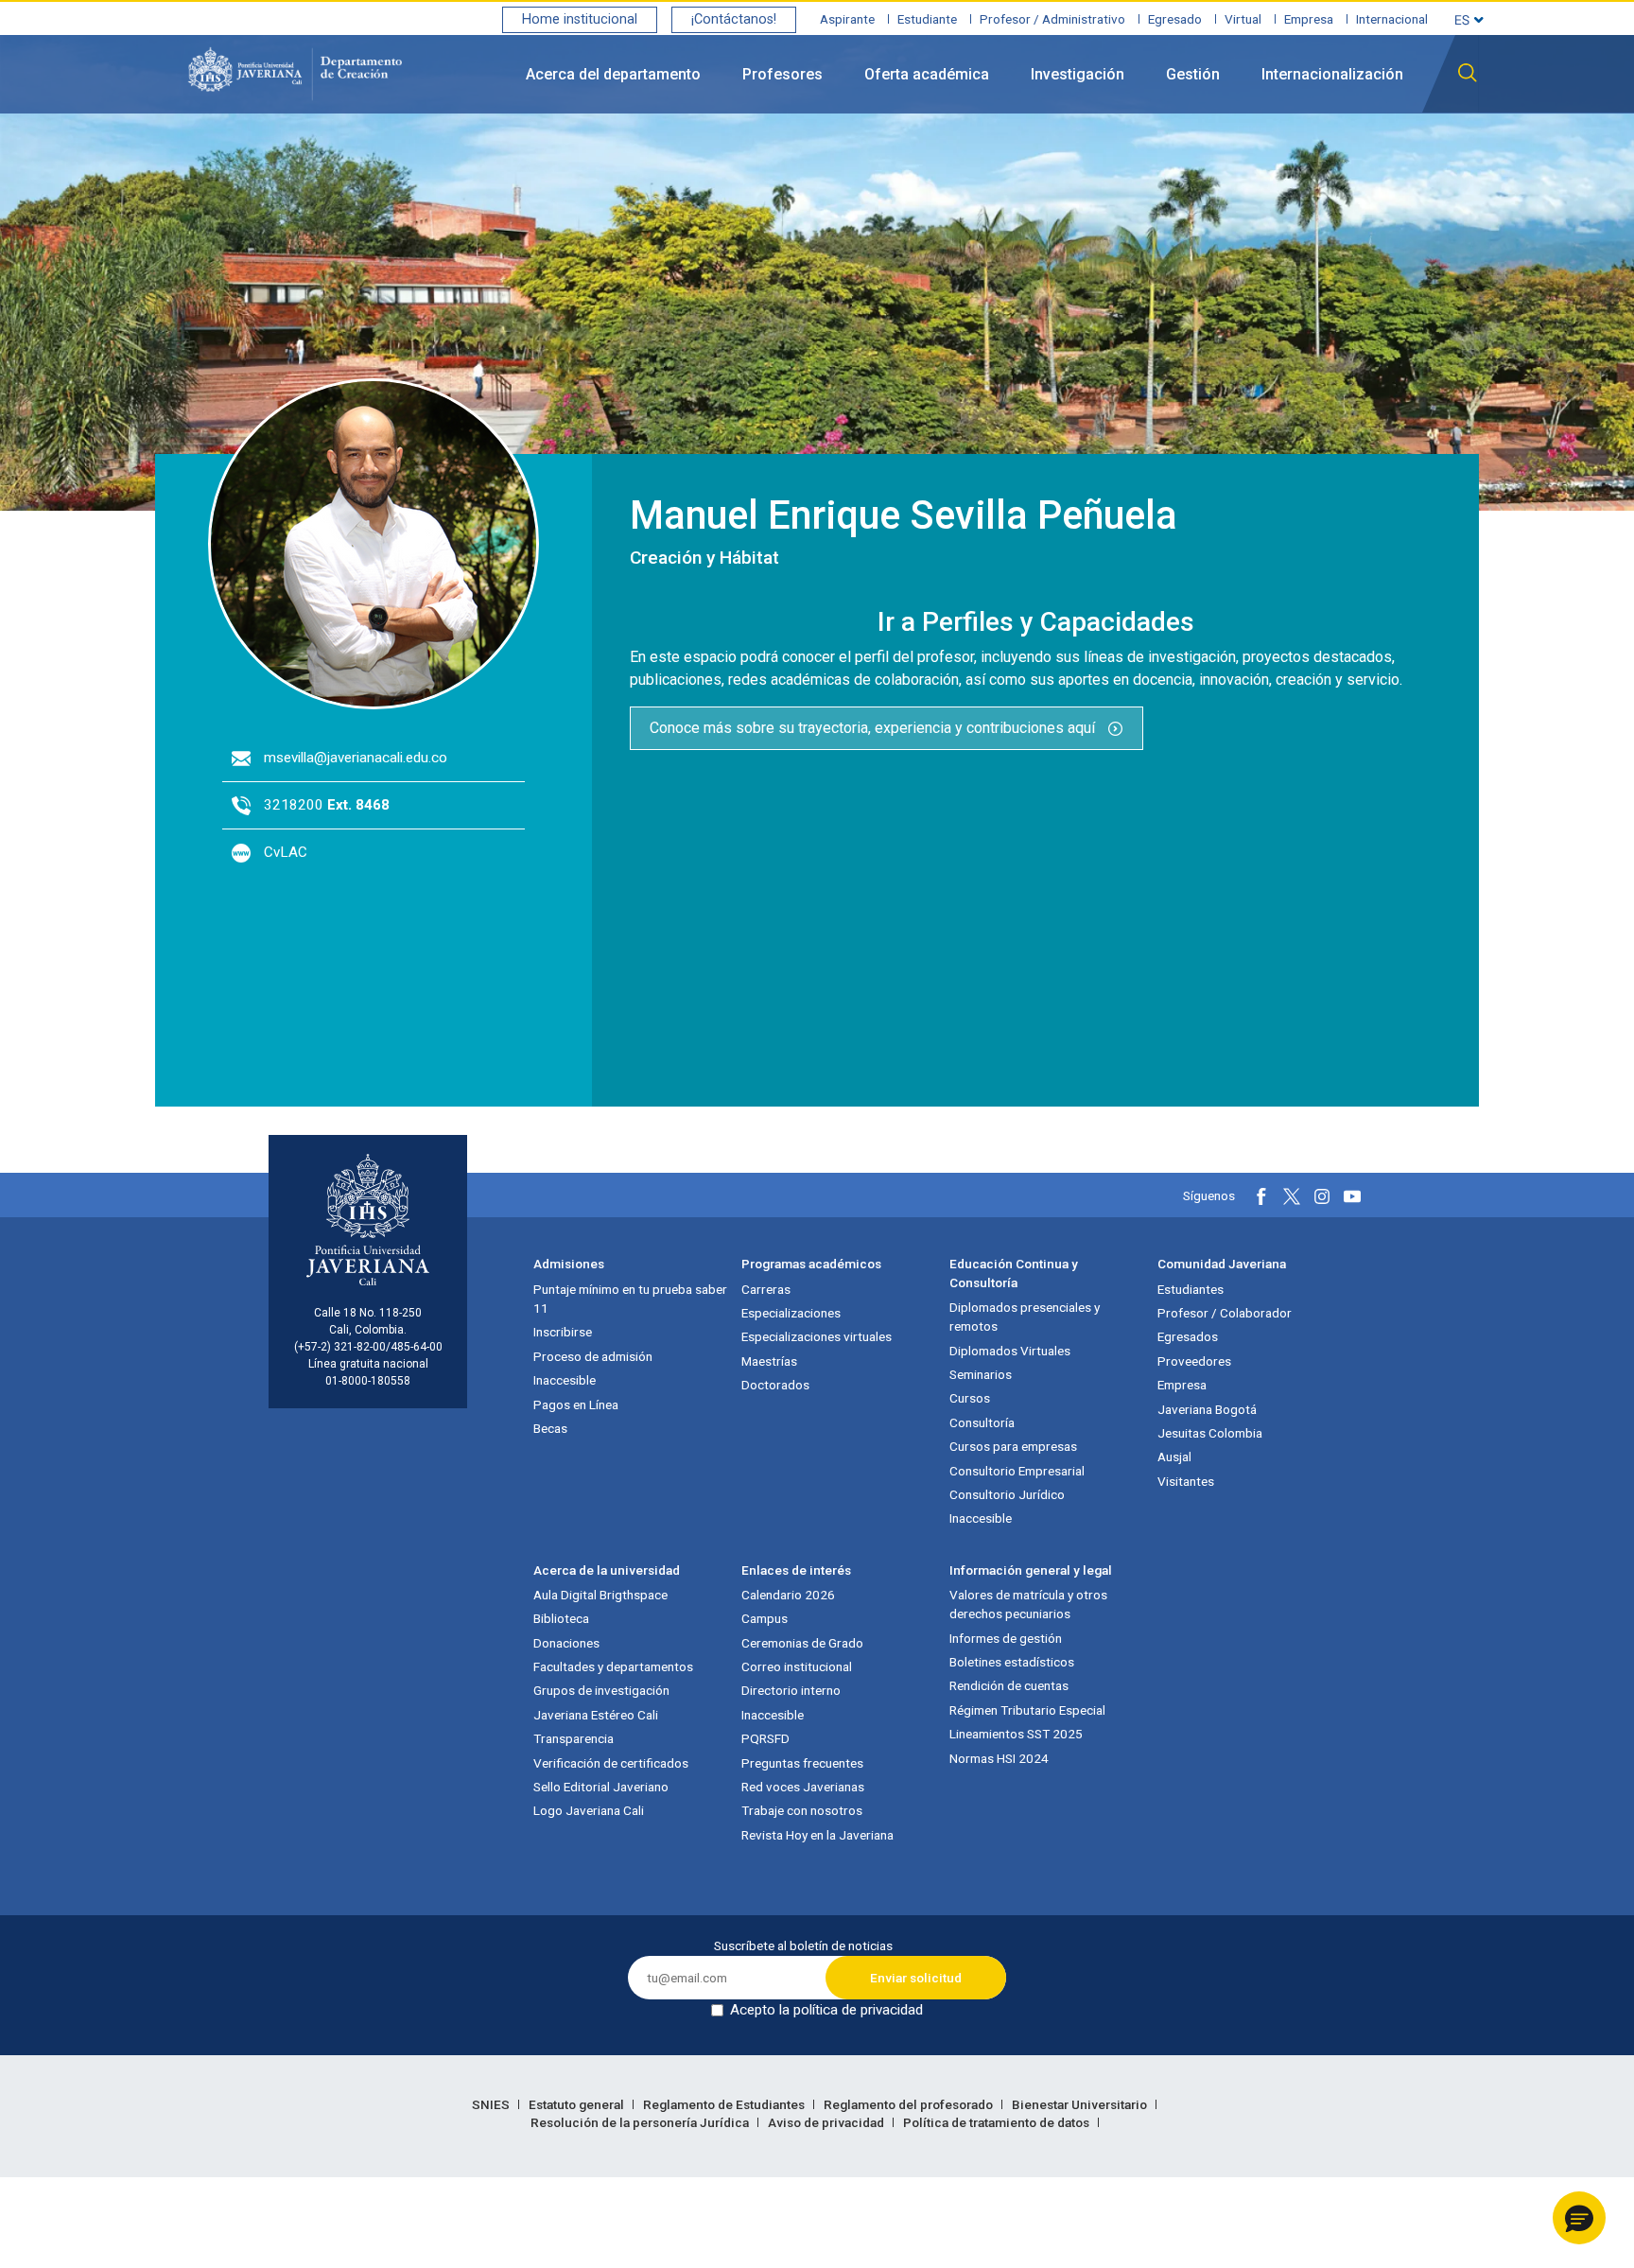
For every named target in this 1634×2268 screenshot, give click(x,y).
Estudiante (927, 19)
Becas (550, 1428)
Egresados (1188, 1336)
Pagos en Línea (576, 1404)
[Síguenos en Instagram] (1322, 1196)
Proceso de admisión (593, 1356)
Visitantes (1186, 1481)
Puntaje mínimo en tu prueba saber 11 (630, 1299)
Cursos (970, 1398)
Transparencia (574, 1738)
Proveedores (1194, 1361)
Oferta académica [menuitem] (927, 74)
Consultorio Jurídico (1007, 1494)
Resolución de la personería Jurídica (641, 2122)
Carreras (766, 1289)
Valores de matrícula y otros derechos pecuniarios (1028, 1604)
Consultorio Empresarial (1017, 1471)
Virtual (1243, 19)
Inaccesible (565, 1380)
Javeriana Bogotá (1207, 1409)
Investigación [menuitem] (1078, 74)
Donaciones (566, 1643)
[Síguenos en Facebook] (1261, 1196)
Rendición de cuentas (1009, 1685)
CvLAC (286, 852)
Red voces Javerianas (803, 1787)
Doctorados (775, 1385)
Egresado (1175, 19)
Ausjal (1174, 1457)
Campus (765, 1618)
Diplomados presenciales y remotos (1025, 1317)
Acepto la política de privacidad (826, 2010)
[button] (1579, 2218)
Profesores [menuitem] (782, 74)
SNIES (492, 2104)
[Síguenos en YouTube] (1352, 1196)
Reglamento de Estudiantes (725, 2104)
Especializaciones (791, 1313)
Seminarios (981, 1374)
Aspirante (847, 19)
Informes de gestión (1006, 1638)
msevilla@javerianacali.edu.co (356, 758)
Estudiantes (1191, 1289)
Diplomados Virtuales (1010, 1351)
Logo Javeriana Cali (589, 1810)
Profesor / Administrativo (1052, 19)
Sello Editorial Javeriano (601, 1787)
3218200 (327, 805)
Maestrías (769, 1361)
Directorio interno (791, 1690)
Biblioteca (561, 1618)
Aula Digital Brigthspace (600, 1595)
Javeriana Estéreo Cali (596, 1715)
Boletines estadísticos (1012, 1662)
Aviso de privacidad (827, 2122)
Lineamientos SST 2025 (1016, 1734)
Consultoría (982, 1422)
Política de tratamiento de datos (998, 2122)
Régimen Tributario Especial (1027, 1710)
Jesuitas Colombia (1210, 1433)
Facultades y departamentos (613, 1666)
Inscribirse (563, 1332)
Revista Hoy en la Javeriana (817, 1835)
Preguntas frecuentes (802, 1763)
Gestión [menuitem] (1193, 74)
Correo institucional (797, 1666)
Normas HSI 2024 (999, 1758)
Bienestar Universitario (1081, 2104)
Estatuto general (578, 2104)
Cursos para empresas (1013, 1446)
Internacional (1392, 19)
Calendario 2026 (788, 1595)
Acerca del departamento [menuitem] (613, 74)
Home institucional (580, 19)
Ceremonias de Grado (802, 1643)
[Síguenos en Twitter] (1292, 1196)
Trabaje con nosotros (802, 1810)
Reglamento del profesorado (910, 2104)
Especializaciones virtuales (817, 1336)
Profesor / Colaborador (1225, 1313)
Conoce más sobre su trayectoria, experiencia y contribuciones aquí (874, 728)
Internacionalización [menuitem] (1332, 74)
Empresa (1309, 19)
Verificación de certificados (611, 1763)
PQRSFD (765, 1738)
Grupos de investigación (601, 1690)
